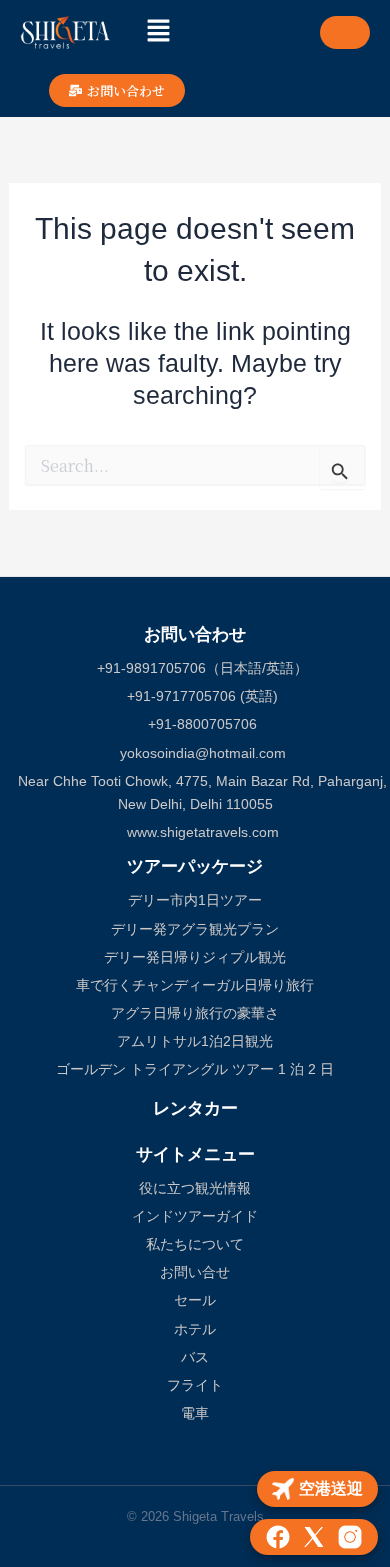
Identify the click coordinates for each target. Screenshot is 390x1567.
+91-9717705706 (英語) (200, 696)
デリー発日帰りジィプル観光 (195, 957)
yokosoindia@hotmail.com (201, 753)
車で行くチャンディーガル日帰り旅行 (195, 985)
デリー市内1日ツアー (195, 900)
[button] (158, 32)
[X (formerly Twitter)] (314, 1537)
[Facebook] (278, 1537)
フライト (195, 1385)
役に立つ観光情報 (195, 1188)
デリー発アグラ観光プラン (195, 929)
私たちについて (195, 1244)
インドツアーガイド (195, 1216)
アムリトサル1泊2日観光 (195, 1041)
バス (195, 1357)
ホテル (195, 1329)
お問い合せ (195, 1272)
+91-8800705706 (200, 724)
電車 (195, 1413)
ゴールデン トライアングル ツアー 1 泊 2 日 (195, 1069)
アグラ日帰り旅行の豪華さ (195, 1013)
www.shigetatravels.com (201, 832)
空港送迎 (331, 1488)
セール (195, 1300)
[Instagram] (350, 1537)
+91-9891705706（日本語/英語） (200, 668)
